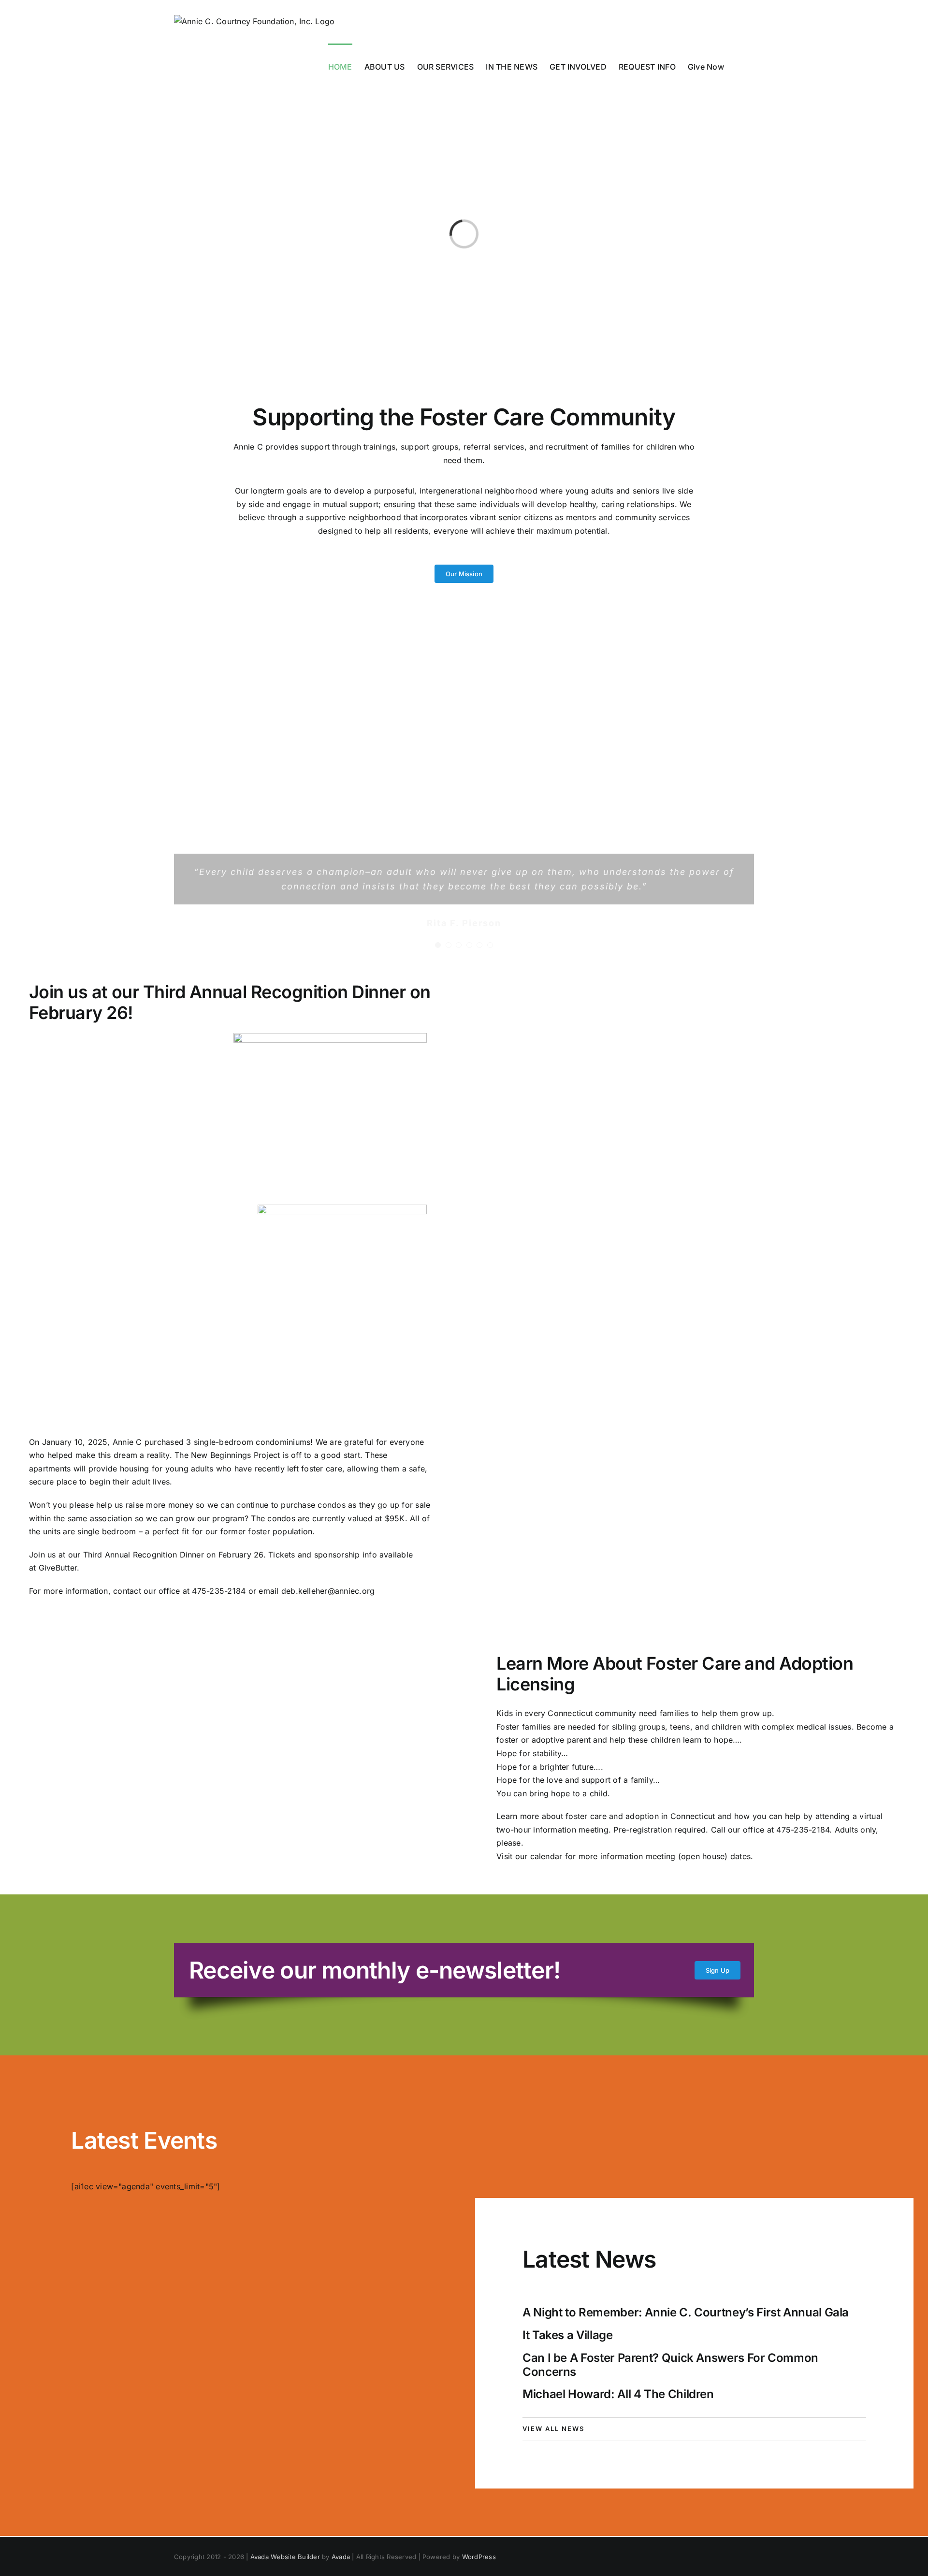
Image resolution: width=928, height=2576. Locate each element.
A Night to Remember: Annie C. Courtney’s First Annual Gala (686, 2312)
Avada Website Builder (285, 2557)
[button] (739, 66)
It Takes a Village (568, 2335)
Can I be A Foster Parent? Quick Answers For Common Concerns (670, 2365)
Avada (341, 2557)
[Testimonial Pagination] (438, 945)
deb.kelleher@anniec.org (328, 1591)
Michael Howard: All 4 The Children (618, 2394)
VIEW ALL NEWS (553, 2429)
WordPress (479, 2557)
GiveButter (58, 1568)
